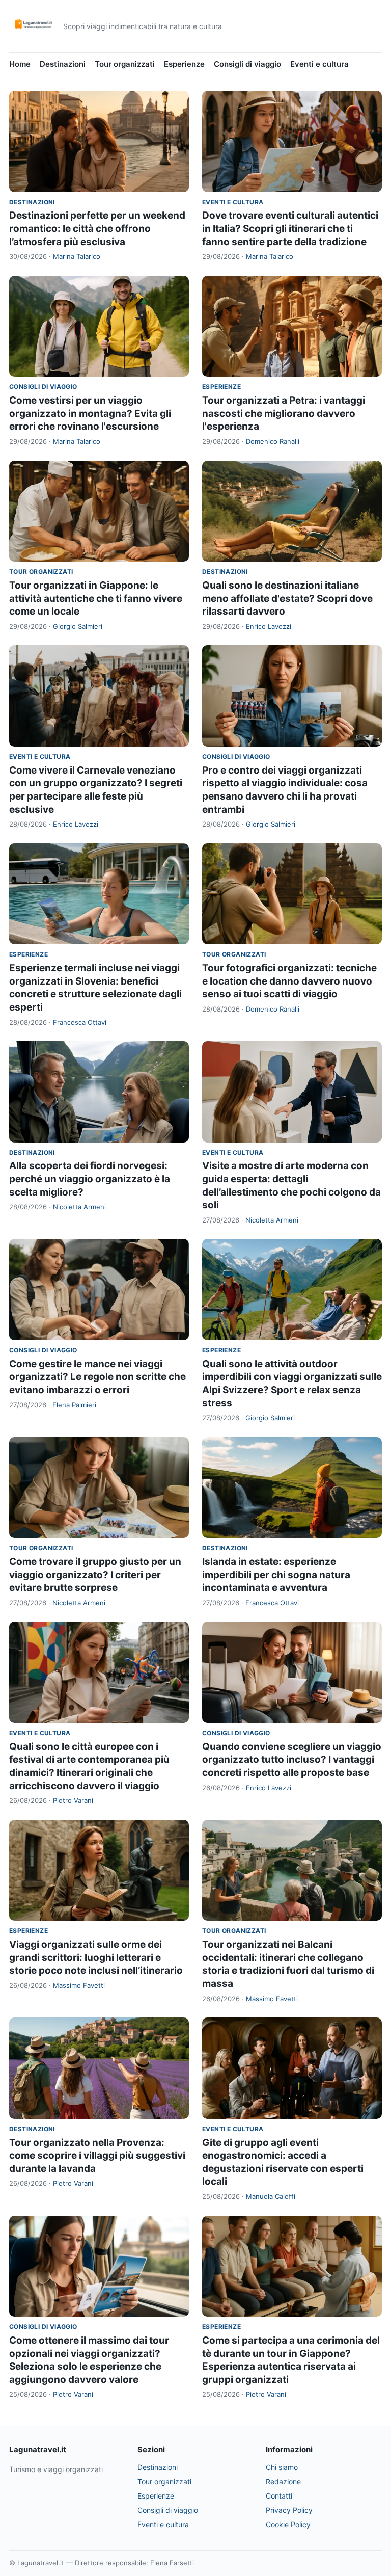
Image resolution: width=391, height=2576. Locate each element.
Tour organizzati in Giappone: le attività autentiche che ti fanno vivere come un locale (96, 598)
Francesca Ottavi (80, 1022)
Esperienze (184, 64)
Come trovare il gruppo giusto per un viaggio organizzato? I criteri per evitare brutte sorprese (95, 1575)
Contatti (279, 2496)
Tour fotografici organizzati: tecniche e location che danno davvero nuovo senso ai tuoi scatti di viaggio (289, 981)
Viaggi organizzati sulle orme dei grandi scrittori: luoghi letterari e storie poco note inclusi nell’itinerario (96, 1957)
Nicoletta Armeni (79, 1207)
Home (20, 64)
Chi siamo (282, 2467)
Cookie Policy (288, 2524)
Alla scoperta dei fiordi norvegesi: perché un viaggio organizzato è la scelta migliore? (90, 1179)
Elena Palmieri (74, 1405)
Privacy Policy (289, 2510)
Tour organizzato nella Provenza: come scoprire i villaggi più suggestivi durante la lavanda (97, 2156)
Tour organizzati (125, 64)
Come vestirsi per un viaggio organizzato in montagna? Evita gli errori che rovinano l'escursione (90, 413)
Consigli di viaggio (247, 64)
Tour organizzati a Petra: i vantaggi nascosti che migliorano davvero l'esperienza (284, 413)
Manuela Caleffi (271, 2196)
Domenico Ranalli (273, 441)
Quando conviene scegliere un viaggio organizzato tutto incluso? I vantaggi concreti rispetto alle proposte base (292, 1760)
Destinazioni (63, 64)
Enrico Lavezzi (269, 626)
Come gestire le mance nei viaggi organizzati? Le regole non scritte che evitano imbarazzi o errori (97, 1377)
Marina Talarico (77, 256)
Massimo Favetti (79, 1985)
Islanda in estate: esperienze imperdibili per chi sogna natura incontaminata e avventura (276, 1575)
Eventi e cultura (319, 64)
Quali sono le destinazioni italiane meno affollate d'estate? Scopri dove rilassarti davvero (287, 598)
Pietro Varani (73, 1800)
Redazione (283, 2481)
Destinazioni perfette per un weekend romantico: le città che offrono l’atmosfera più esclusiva (97, 228)
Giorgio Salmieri (78, 626)
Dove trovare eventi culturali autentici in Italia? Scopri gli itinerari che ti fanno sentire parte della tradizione (290, 228)
